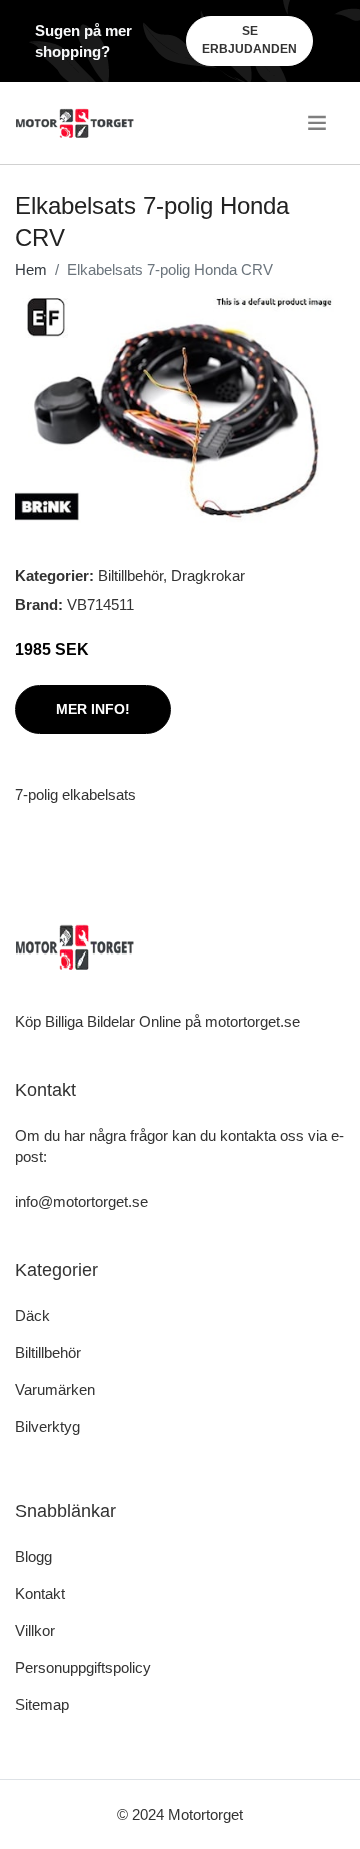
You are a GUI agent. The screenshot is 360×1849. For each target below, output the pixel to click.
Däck (32, 1315)
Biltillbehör (130, 575)
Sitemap (42, 1704)
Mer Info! (93, 709)
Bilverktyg (47, 1426)
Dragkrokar (208, 575)
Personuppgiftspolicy (83, 1667)
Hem (31, 269)
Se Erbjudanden (249, 40)
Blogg (33, 1556)
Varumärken (55, 1389)
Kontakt (40, 1593)
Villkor (35, 1630)
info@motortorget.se (81, 1201)
